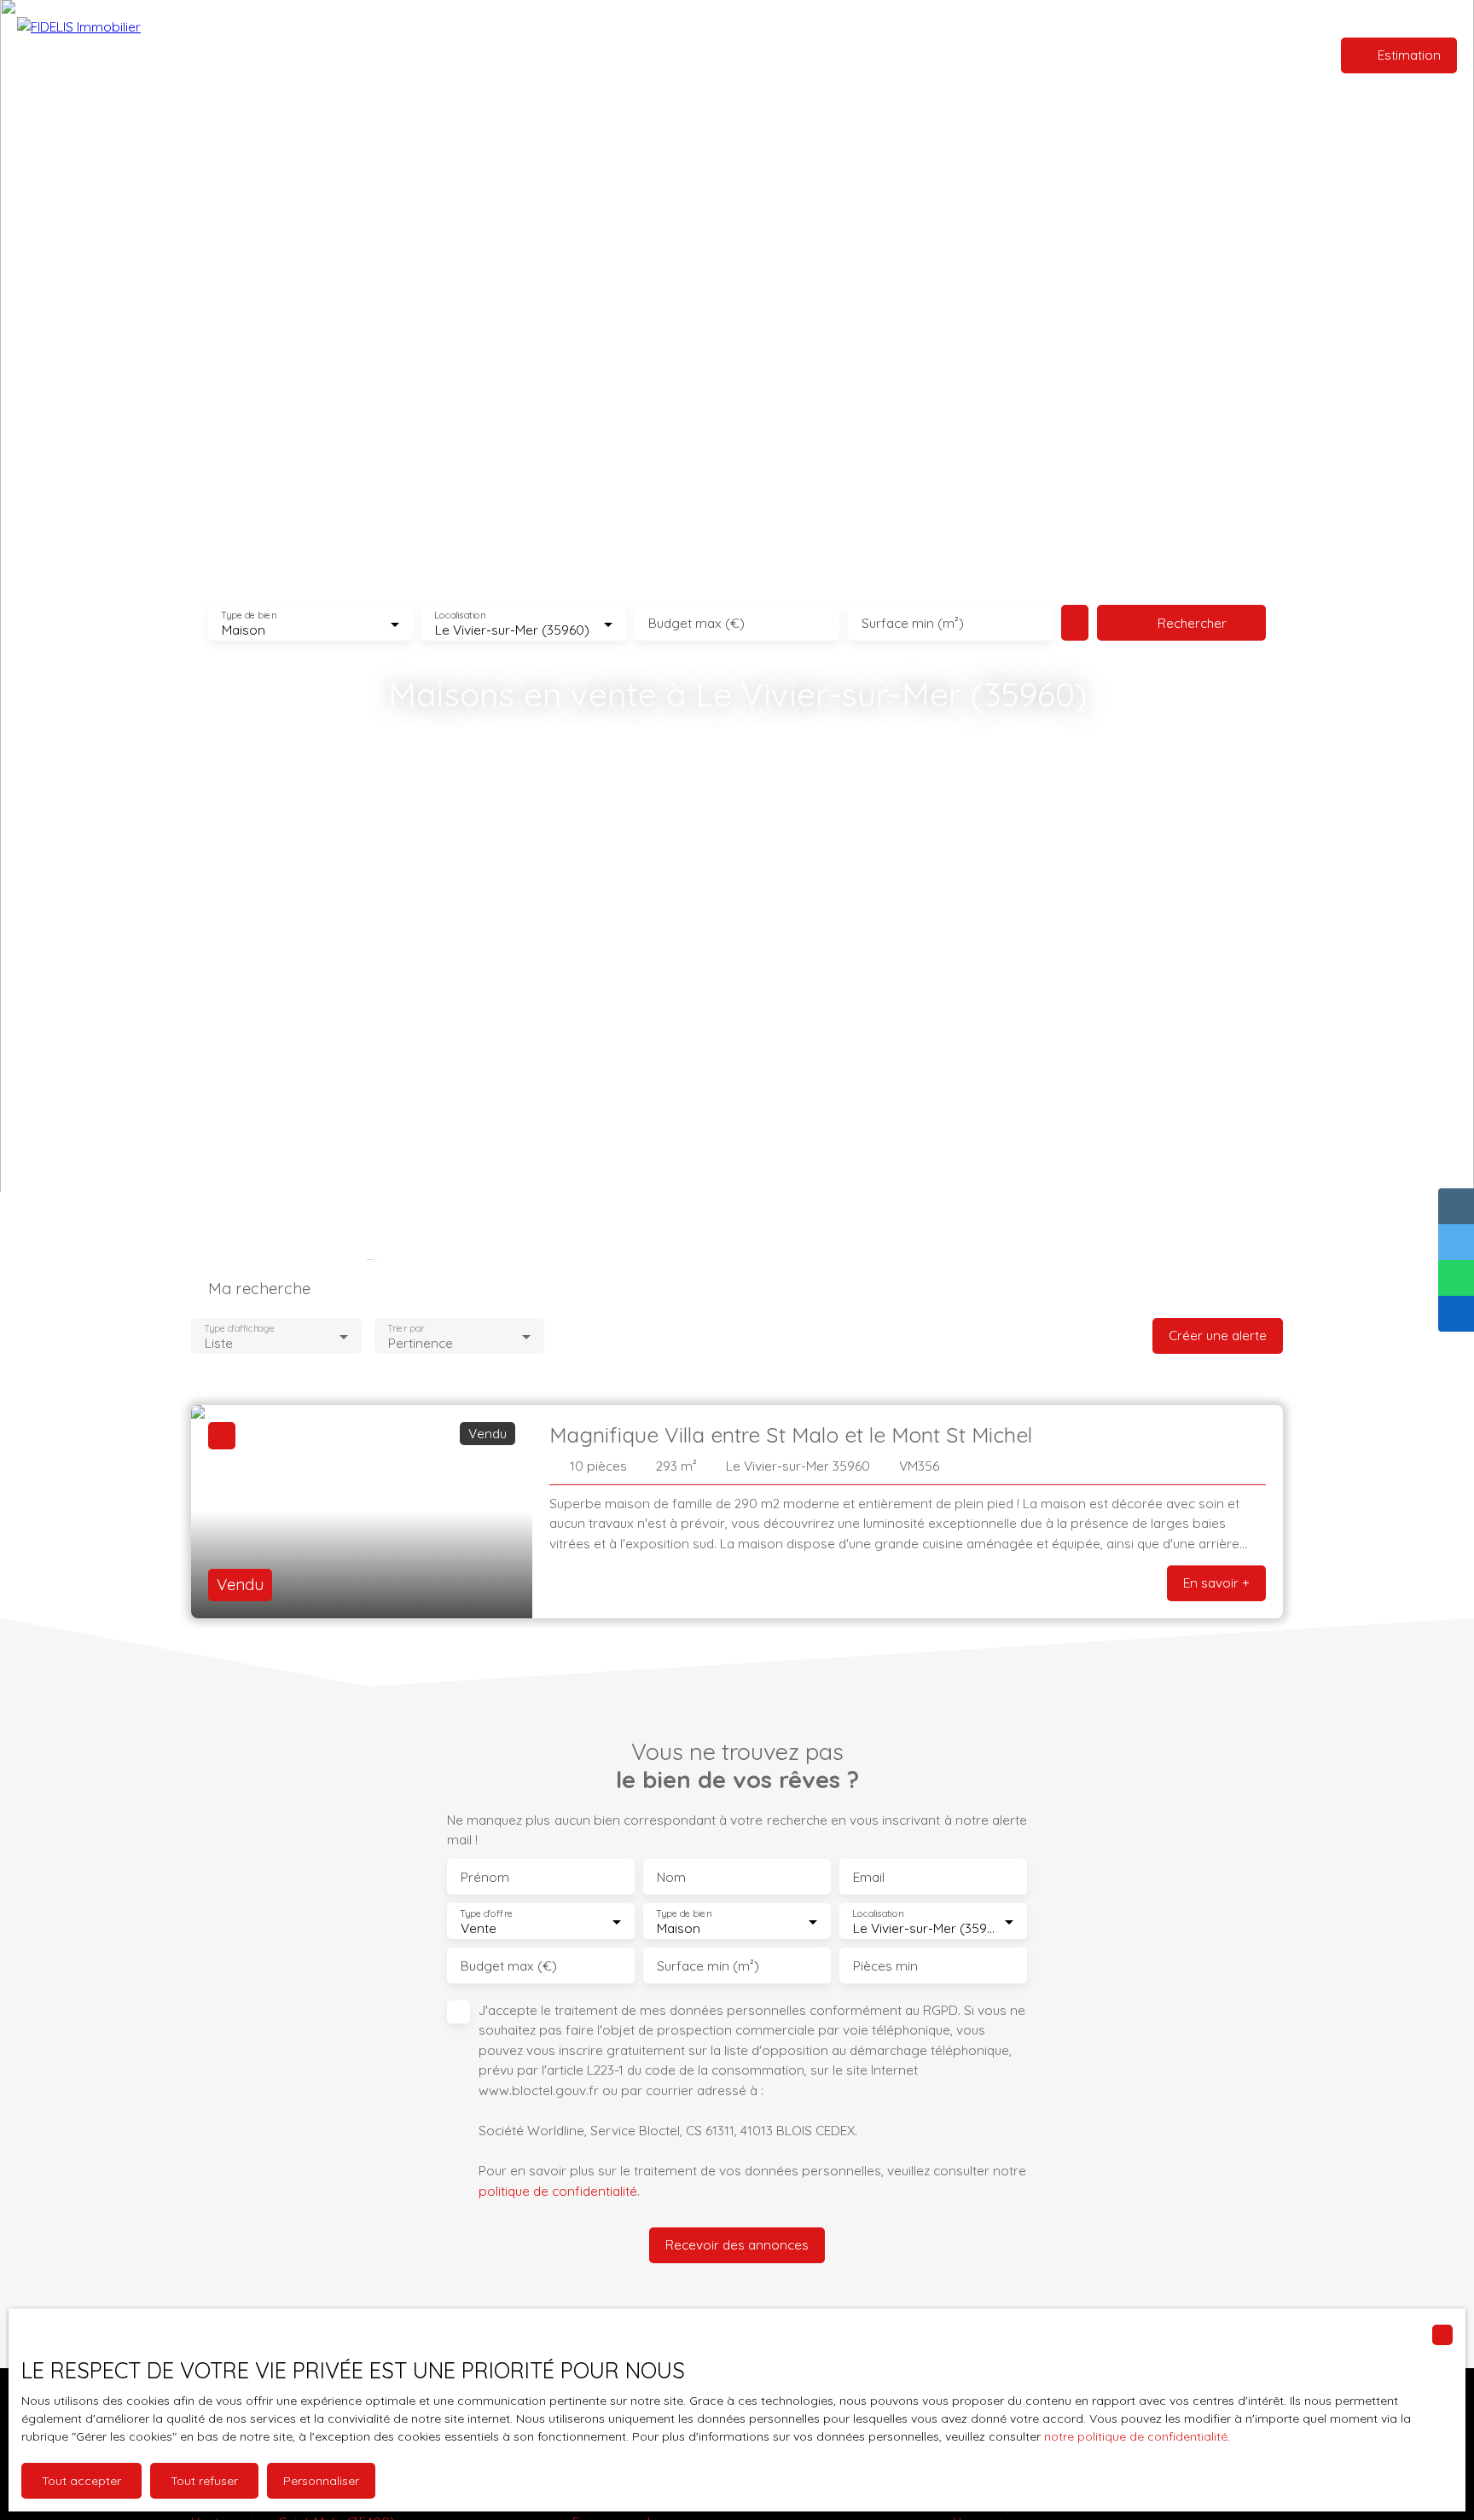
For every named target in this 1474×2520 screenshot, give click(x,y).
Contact (818, 55)
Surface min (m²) (913, 623)
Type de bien (248, 615)
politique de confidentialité (558, 2191)
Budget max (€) (696, 623)
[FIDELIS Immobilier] (107, 55)
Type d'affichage (239, 1329)
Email (869, 1877)
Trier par (406, 1329)
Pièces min (885, 1966)
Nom (671, 1877)
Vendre (759, 55)
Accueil (644, 55)
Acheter (701, 55)
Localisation (460, 615)
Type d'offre (486, 1914)
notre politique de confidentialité (1136, 2436)
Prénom (485, 1877)
